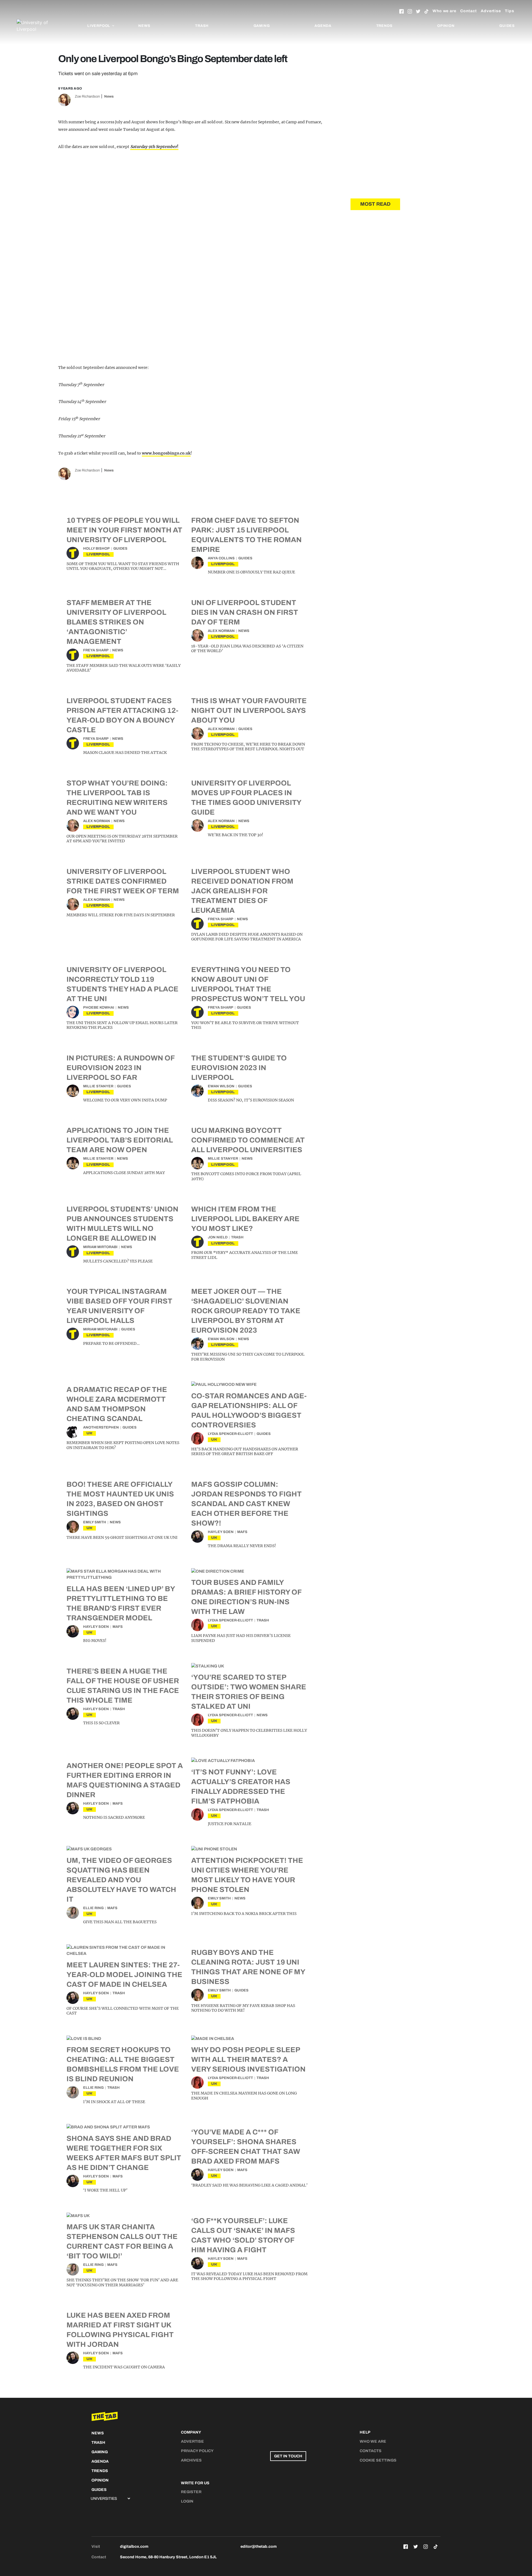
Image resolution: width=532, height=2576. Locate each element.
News (144, 26)
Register (191, 2492)
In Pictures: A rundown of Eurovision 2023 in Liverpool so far (121, 1068)
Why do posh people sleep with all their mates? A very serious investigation (248, 2059)
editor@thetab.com (259, 2546)
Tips (510, 11)
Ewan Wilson (221, 1086)
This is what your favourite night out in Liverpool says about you (249, 710)
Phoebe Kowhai (99, 1008)
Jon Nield (218, 1237)
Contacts (371, 2451)
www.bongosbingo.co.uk (166, 453)
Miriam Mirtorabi (100, 1247)
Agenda (323, 26)
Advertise (491, 11)
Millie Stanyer (98, 1086)
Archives (191, 2460)
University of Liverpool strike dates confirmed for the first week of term (123, 881)
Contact (469, 11)
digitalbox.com (134, 2546)
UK (89, 1433)
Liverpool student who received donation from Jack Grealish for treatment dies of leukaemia (242, 891)
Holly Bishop (96, 549)
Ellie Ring (93, 1908)
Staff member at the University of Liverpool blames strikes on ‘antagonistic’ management (116, 622)
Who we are (444, 11)
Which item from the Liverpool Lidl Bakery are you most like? (245, 1219)
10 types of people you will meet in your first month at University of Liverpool (124, 530)
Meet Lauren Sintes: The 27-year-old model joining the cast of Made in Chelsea (124, 1975)
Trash (202, 26)
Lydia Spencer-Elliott (230, 1434)
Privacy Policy (197, 2451)
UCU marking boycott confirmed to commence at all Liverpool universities (248, 1140)
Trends (384, 26)
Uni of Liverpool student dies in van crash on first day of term (245, 612)
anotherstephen (101, 1427)
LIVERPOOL (98, 554)
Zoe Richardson (87, 96)
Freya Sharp (96, 650)
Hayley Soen (221, 1532)
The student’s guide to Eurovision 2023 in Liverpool (239, 1068)
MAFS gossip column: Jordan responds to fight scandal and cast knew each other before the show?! (246, 1504)
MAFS (242, 1532)
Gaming (262, 26)
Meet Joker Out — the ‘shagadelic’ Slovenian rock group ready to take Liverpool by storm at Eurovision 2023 (246, 1311)
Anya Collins (221, 558)
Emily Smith (95, 1522)
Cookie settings (378, 2460)
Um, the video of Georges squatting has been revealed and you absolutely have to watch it (121, 1880)
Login (187, 2501)
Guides (507, 26)
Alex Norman (221, 631)
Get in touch (288, 2456)
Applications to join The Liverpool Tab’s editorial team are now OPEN (120, 1140)
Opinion (446, 26)
